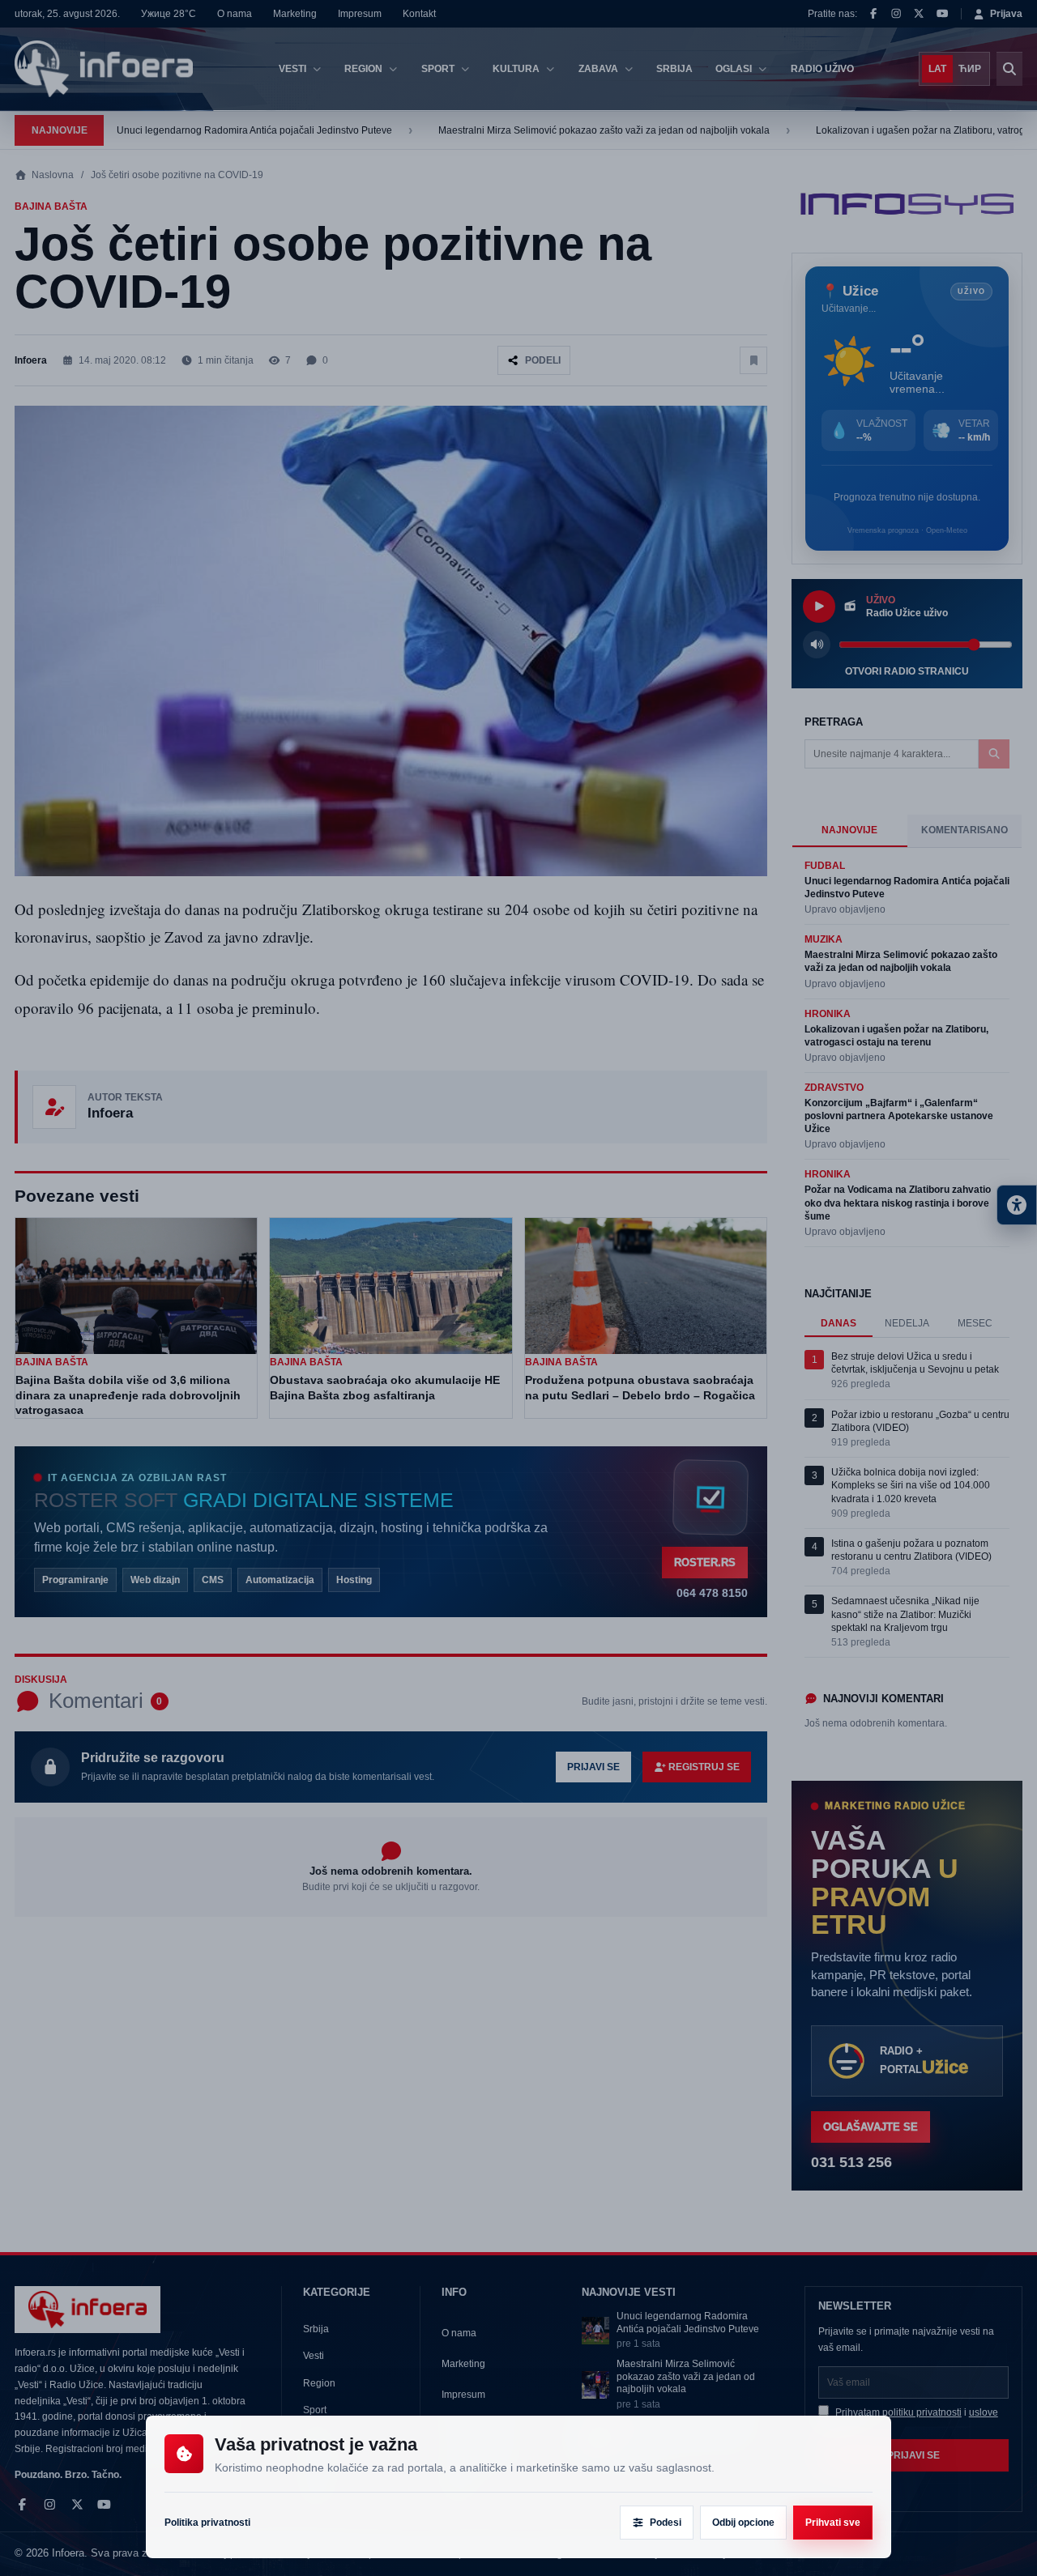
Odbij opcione (743, 2523)
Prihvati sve (833, 2523)
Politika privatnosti (207, 2523)
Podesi (666, 2523)
